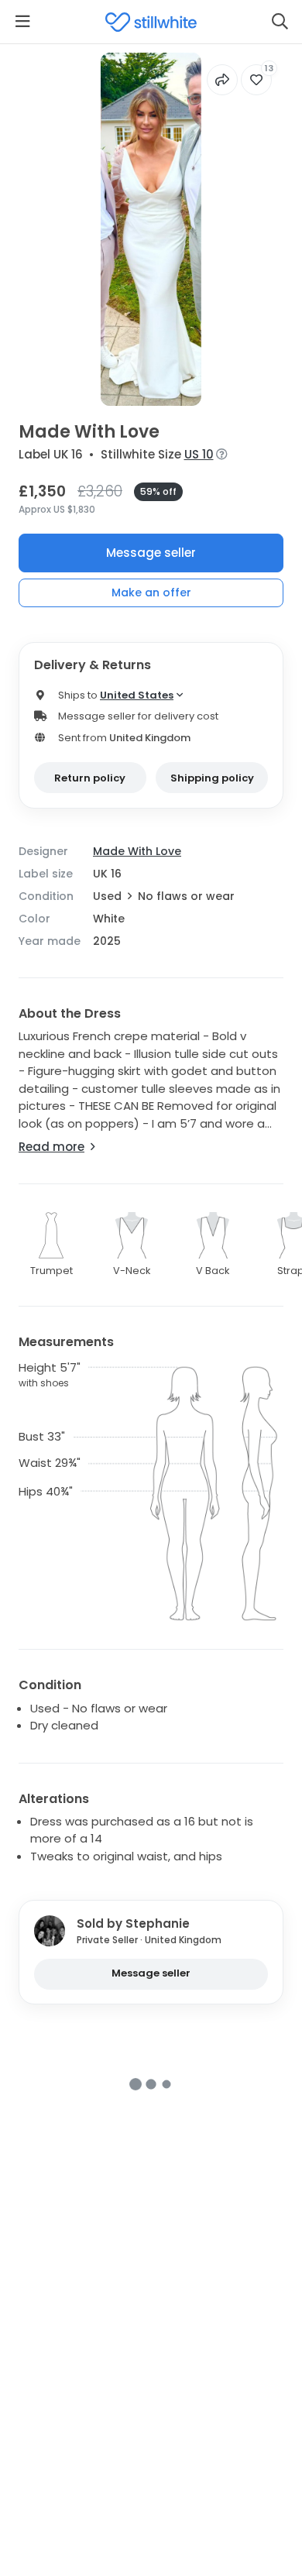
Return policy (90, 778)
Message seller (151, 553)
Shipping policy (212, 778)
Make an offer (151, 592)
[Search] (280, 22)
